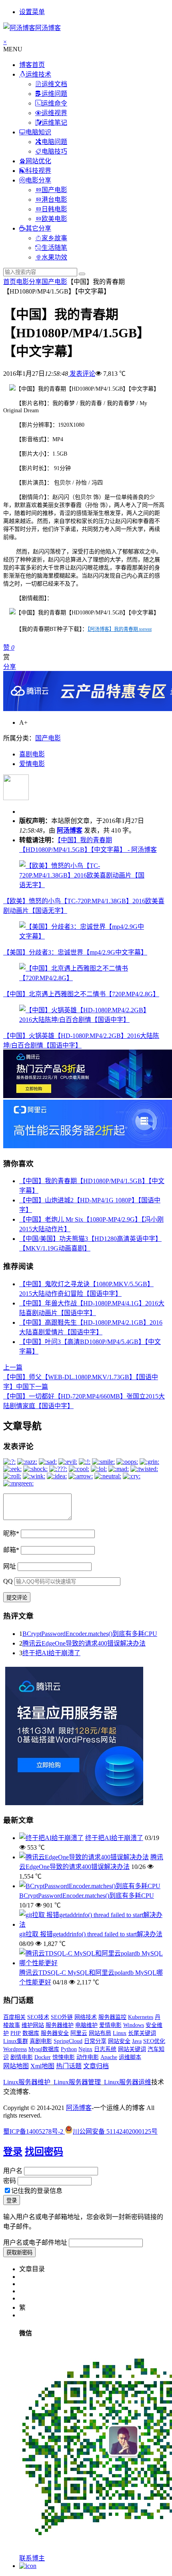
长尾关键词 (142, 2033)
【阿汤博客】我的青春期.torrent (120, 629)
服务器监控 (112, 2017)
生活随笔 (54, 248)
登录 (13, 2152)
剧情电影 (22, 2057)
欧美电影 (54, 219)
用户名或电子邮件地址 (35, 2243)
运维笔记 (54, 123)
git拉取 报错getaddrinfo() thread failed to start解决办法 (91, 1934)
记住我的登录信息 (37, 2191)
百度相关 (14, 2017)
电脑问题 (54, 142)
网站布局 (100, 2033)
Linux (120, 2033)
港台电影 (54, 200)
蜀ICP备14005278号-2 (34, 2131)
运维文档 (54, 84)
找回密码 (44, 2152)
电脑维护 (86, 2025)
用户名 (13, 2171)
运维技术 (38, 74)
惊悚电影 (64, 2057)
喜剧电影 (32, 754)
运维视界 (54, 113)
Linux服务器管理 (77, 2082)
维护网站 (33, 2025)
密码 (10, 2181)
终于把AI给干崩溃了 (51, 1653)
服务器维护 (60, 2025)
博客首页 (32, 65)
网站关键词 (132, 2049)
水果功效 (54, 257)
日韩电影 (54, 209)
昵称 (11, 1533)
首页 (10, 282)
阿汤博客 (70, 830)
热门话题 (69, 2066)
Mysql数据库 (44, 2049)
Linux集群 (16, 2041)
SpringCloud (68, 2041)
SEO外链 (62, 2017)
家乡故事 (54, 238)
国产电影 (54, 190)
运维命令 (54, 103)
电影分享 (38, 180)
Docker (43, 2057)
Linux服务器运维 (128, 2082)
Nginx (85, 2049)
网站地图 (16, 2066)
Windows (134, 2025)
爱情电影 (32, 764)
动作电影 (88, 2057)
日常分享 (95, 2041)
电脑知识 (38, 132)
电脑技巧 (54, 151)
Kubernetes (141, 2017)
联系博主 (32, 2558)
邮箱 (11, 1550)
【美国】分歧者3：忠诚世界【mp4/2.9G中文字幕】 (75, 952)
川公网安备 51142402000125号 (115, 2131)
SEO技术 (38, 2017)
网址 (10, 1566)
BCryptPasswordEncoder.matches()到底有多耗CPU (90, 1634)
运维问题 (54, 94)
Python (69, 2049)
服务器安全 (55, 2033)
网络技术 (86, 2017)
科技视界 (38, 171)
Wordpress (15, 2049)
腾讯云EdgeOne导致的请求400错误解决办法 (84, 1643)
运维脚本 (130, 2057)
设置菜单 (32, 12)
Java (137, 2041)
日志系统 (105, 2049)
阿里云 (79, 2033)
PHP (16, 2033)
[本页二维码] (28, 2566)
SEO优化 (154, 2041)
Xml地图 (42, 2066)
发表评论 (82, 374)
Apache (109, 2057)
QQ (8, 1581)
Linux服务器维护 (27, 2082)
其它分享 (38, 228)
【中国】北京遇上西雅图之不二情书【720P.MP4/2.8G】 (81, 994)
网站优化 (38, 161)
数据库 (31, 2033)
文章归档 (96, 2066)
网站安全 (119, 2041)
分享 (10, 667)
